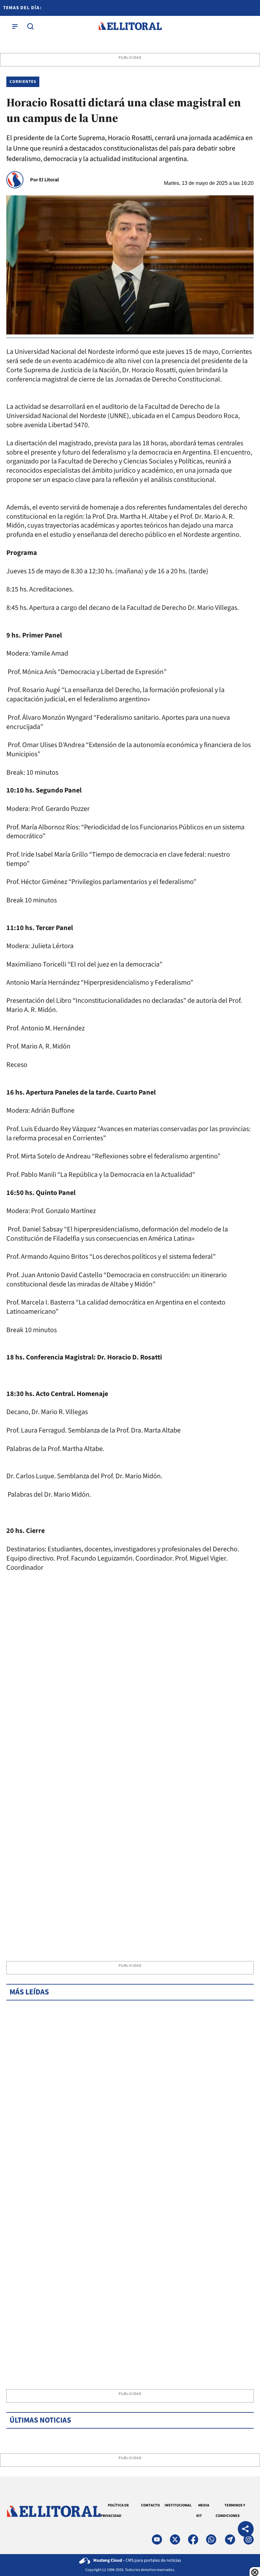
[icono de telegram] (230, 2539)
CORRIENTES (23, 82)
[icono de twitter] (175, 2539)
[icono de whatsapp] (211, 2539)
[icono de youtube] (157, 2539)
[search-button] (30, 26)
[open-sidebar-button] (15, 26)
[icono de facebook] (193, 2539)
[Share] (246, 2530)
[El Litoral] (130, 26)
